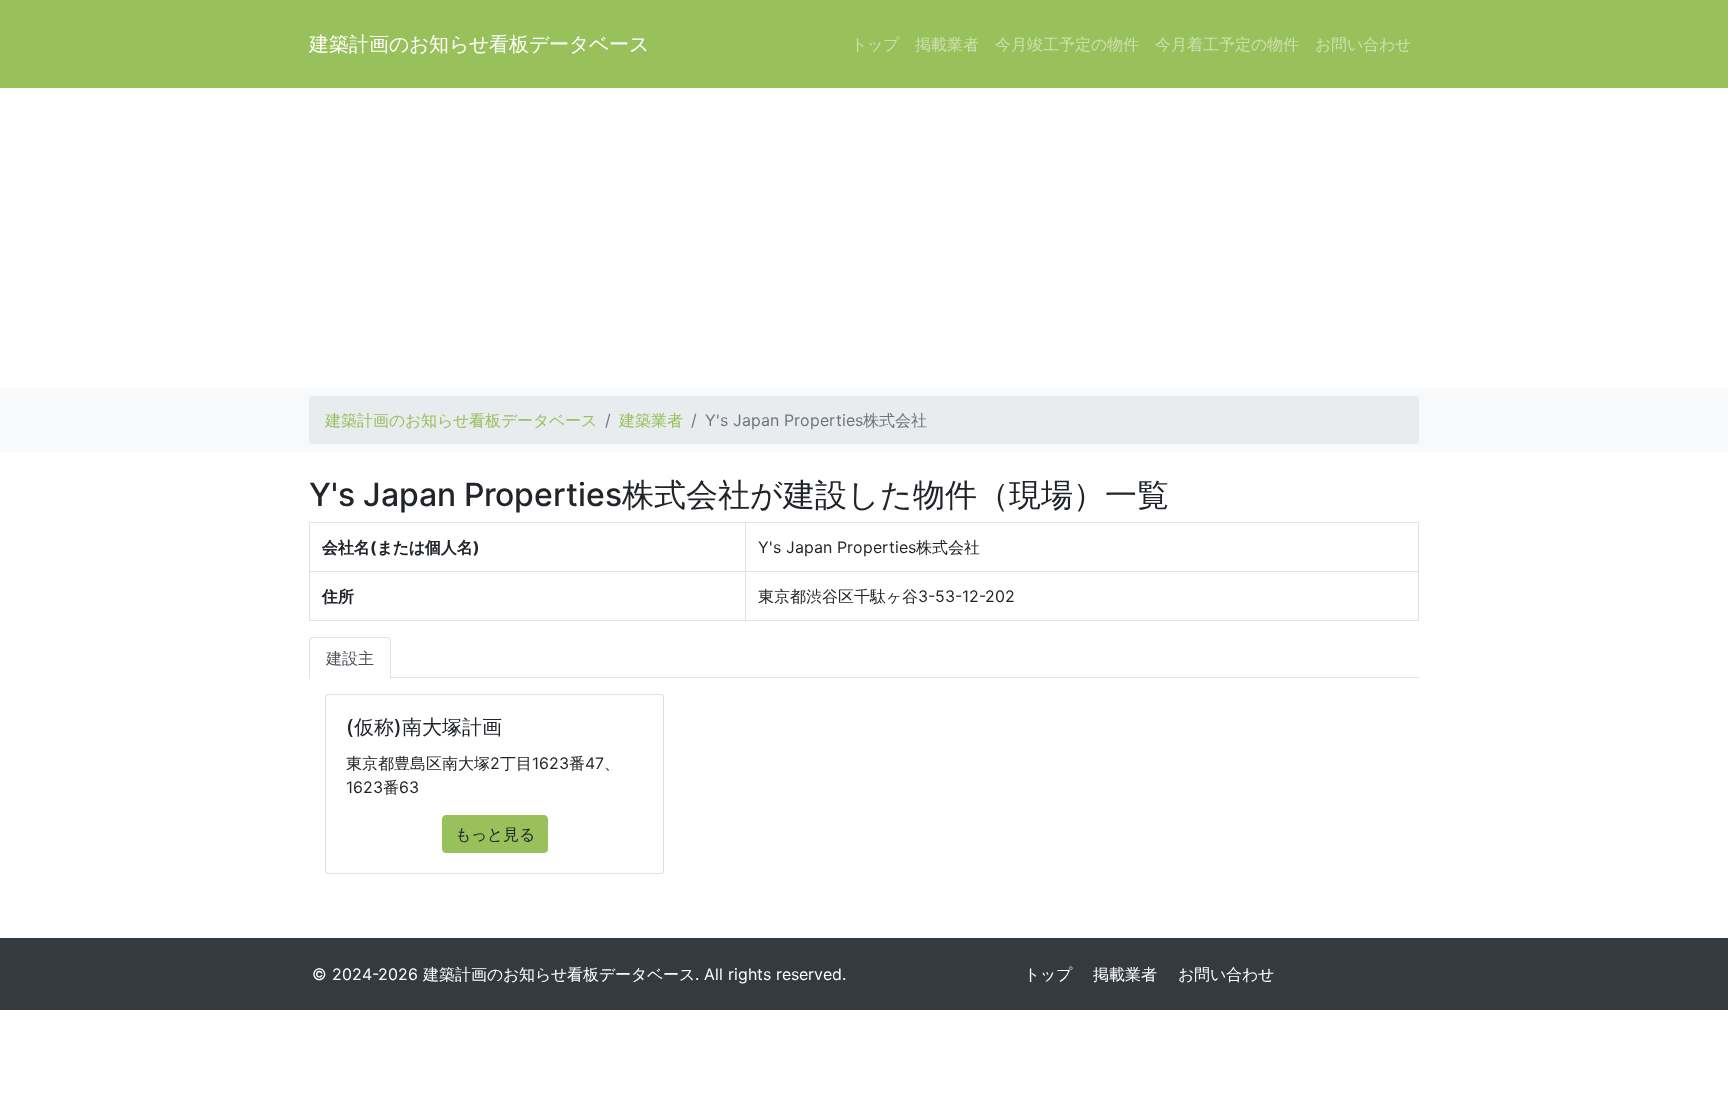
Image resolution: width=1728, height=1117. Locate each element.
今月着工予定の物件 (1227, 44)
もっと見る (495, 834)
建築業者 (651, 420)
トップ (875, 44)
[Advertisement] (864, 238)
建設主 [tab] (350, 658)
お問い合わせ (1363, 44)
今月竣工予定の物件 (1067, 44)
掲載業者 (947, 44)
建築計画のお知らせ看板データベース (479, 44)
